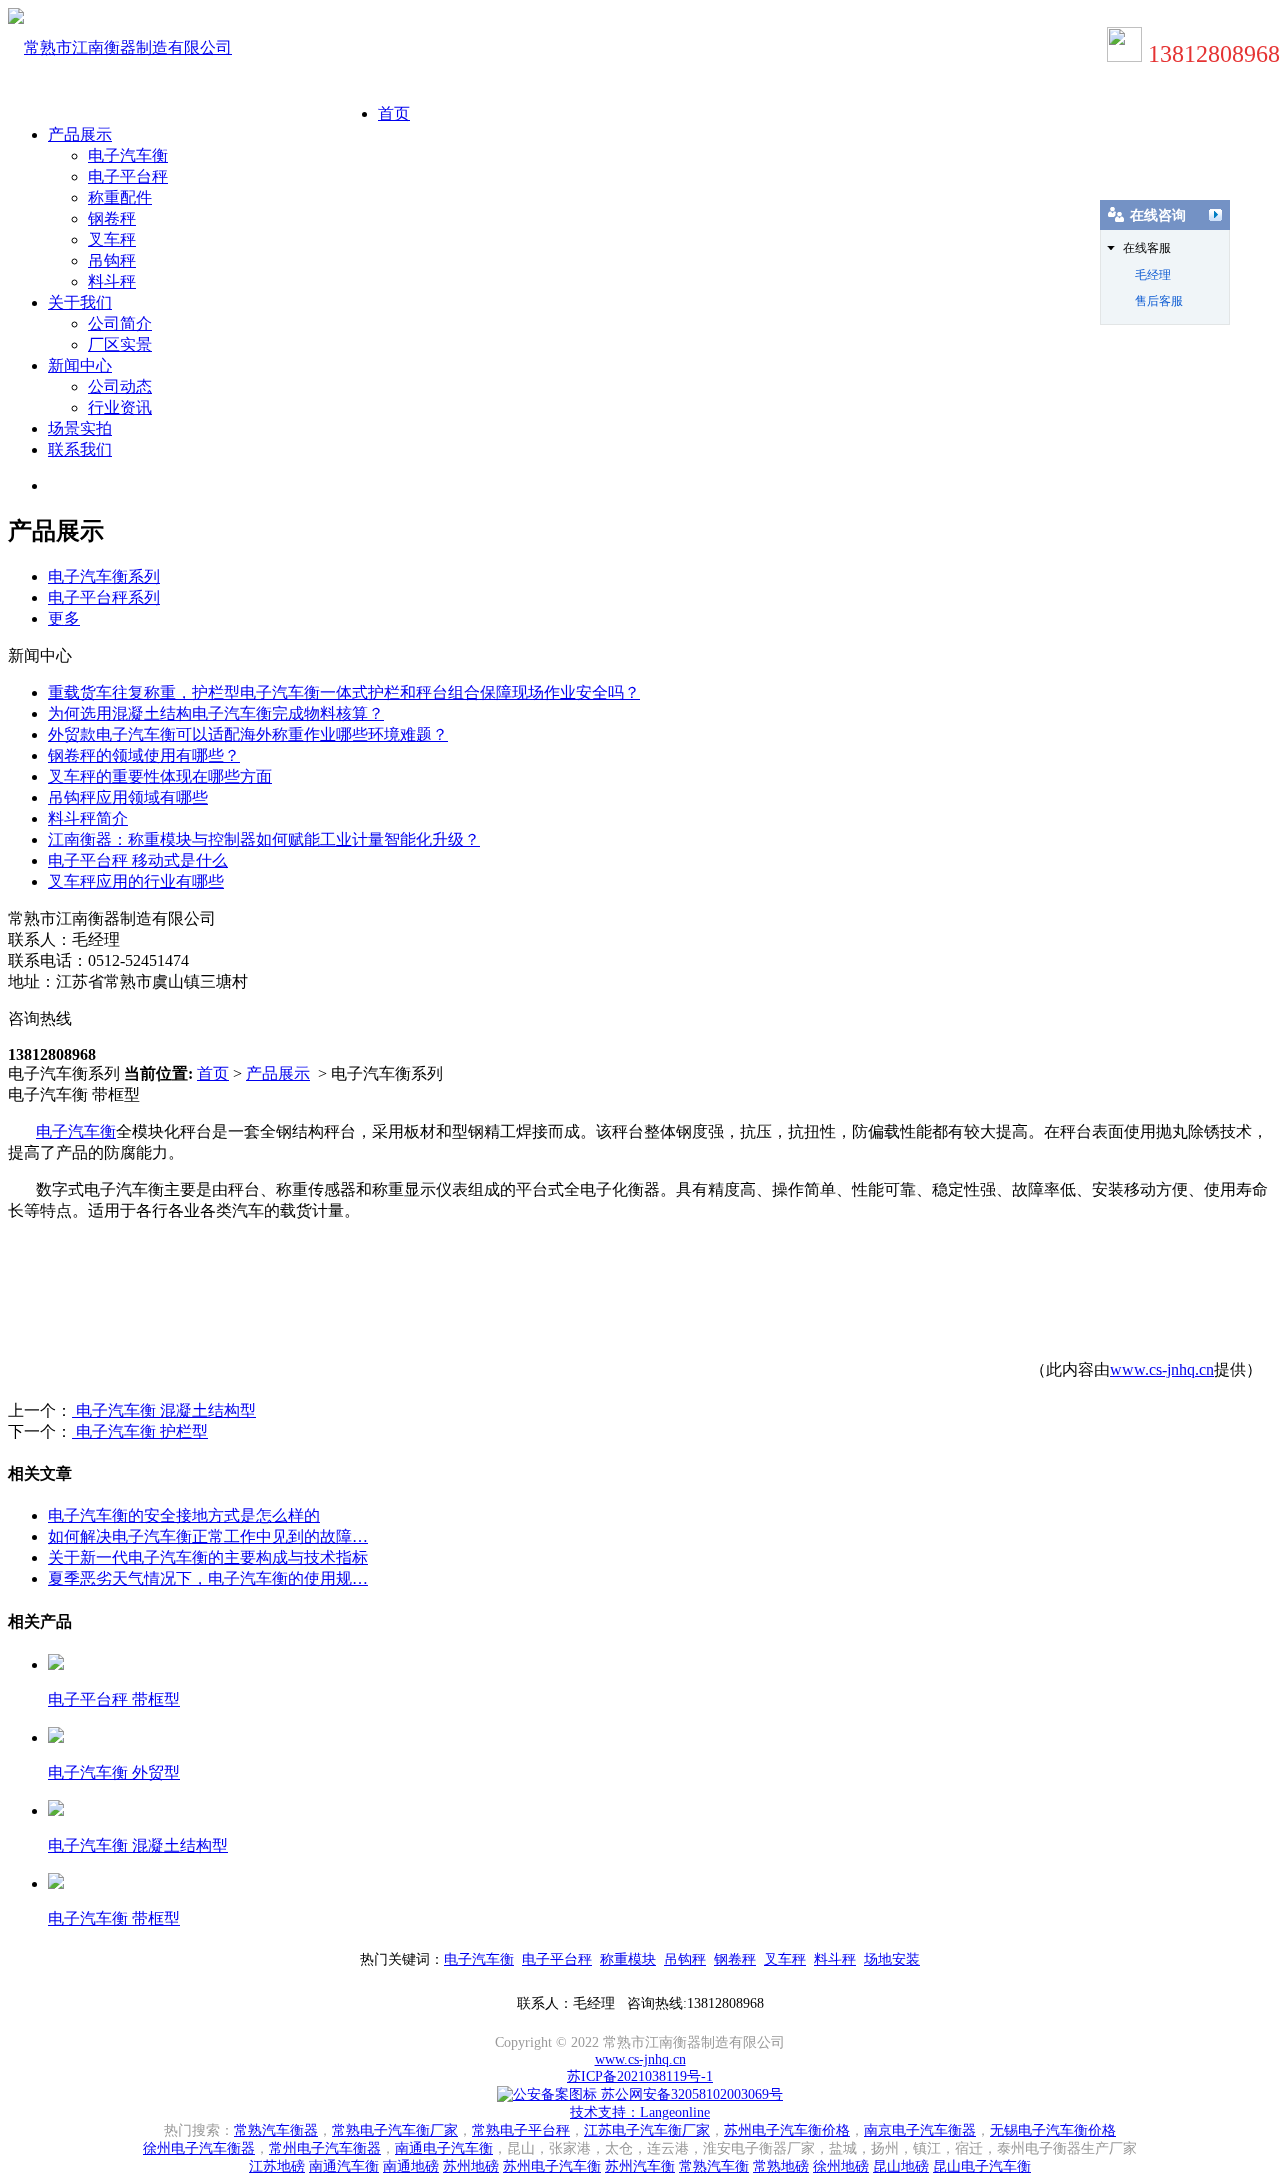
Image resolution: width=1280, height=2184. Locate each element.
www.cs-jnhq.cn (1162, 1369)
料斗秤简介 (88, 818)
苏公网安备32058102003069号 (690, 2094)
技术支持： (605, 2112)
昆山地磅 (901, 2166)
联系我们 (80, 449)
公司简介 (120, 323)
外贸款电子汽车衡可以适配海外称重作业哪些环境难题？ (248, 734)
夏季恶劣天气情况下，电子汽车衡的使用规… (208, 1578)
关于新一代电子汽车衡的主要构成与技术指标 (208, 1557)
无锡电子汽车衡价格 (1053, 2130)
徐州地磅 (841, 2166)
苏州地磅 (471, 2166)
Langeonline (675, 2112)
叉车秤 (112, 239)
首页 (394, 113)
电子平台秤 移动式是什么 (138, 860)
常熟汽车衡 (714, 2166)
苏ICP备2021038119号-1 (640, 2076)
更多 (64, 618)
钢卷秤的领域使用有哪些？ (144, 755)
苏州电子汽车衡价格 (787, 2130)
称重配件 (120, 197)
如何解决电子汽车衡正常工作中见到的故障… (208, 1536)
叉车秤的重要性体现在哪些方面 (160, 776)
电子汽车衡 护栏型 (140, 1431)
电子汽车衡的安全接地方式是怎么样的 (184, 1515)
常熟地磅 (781, 2166)
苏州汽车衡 (640, 2166)
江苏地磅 (277, 2166)
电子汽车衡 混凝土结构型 (164, 1410)
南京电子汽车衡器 (920, 2130)
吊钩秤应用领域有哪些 (128, 797)
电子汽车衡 (128, 155)
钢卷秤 (112, 218)
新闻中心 (80, 365)
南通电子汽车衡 (444, 2148)
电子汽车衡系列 (104, 576)
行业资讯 (120, 407)
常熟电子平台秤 (521, 2130)
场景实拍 (80, 428)
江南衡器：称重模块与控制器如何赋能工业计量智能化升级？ (264, 839)
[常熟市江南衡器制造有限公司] (120, 47)
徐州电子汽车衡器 (199, 2148)
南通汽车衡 (344, 2166)
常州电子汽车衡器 (325, 2148)
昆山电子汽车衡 (982, 2166)
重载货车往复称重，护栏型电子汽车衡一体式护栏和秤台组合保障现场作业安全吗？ (344, 692)
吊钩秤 (112, 260)
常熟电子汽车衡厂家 (395, 2130)
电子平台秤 (128, 176)
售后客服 (1159, 301)
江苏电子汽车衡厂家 (647, 2130)
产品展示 (80, 134)
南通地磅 (411, 2166)
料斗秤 (112, 281)
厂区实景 (120, 344)
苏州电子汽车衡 (552, 2166)
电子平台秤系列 (104, 597)
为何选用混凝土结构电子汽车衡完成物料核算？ (216, 713)
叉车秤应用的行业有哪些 (136, 881)
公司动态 (120, 386)
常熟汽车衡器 (276, 2130)
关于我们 (80, 302)
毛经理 (1153, 275)
